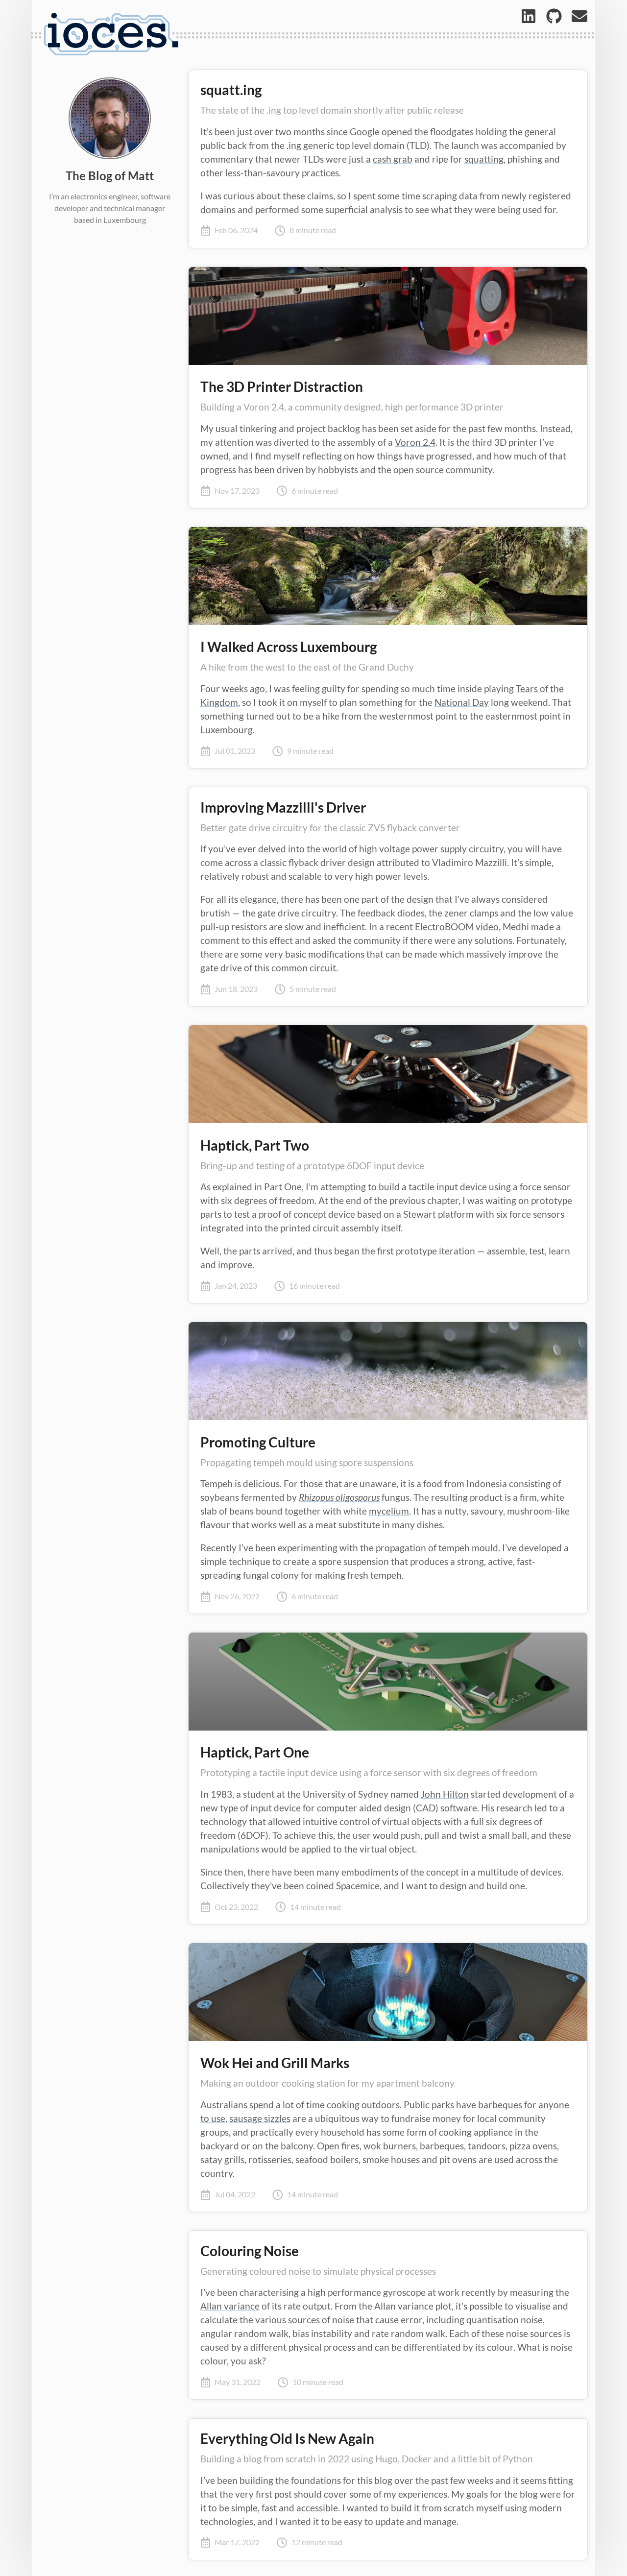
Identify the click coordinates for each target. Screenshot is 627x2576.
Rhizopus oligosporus (339, 1497)
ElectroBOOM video (457, 927)
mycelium (389, 1511)
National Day (462, 702)
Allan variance (230, 2306)
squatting (484, 159)
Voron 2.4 (415, 442)
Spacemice (358, 1886)
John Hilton (445, 1794)
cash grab (393, 159)
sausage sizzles (260, 2119)
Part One (283, 1187)
